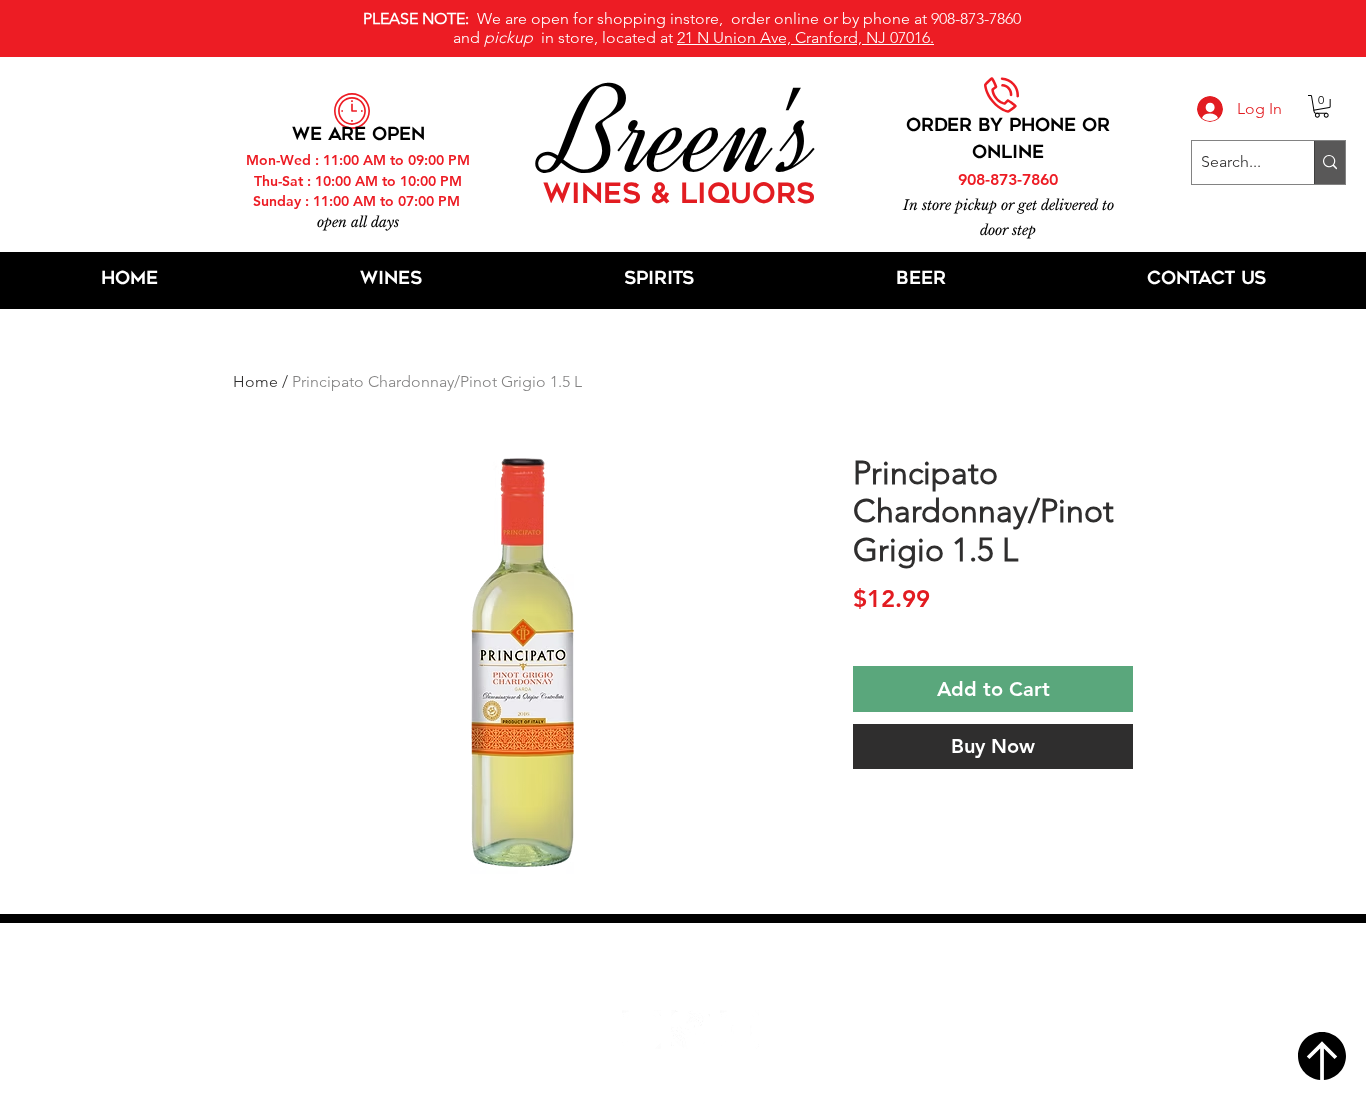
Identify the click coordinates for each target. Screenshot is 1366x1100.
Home (255, 381)
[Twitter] (690, 1029)
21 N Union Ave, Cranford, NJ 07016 (694, 969)
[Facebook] (641, 1029)
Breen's (683, 135)
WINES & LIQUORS (679, 196)
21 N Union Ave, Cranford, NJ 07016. (805, 37)
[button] (1321, 106)
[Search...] (1329, 162)
